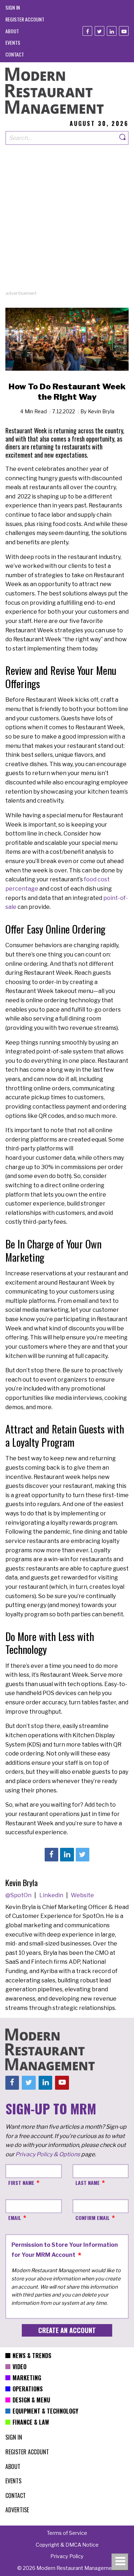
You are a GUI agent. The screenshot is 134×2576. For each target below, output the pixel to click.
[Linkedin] (112, 31)
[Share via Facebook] (51, 1855)
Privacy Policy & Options (48, 2154)
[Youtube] (124, 31)
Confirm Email (93, 2218)
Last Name (88, 2183)
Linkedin (52, 1895)
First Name (21, 2183)
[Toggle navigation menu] (120, 2562)
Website (82, 1895)
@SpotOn (19, 1895)
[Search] (123, 138)
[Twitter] (100, 31)
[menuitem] (13, 7)
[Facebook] (87, 31)
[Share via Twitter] (83, 1855)
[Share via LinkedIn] (67, 1855)
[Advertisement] (67, 223)
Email (15, 2218)
